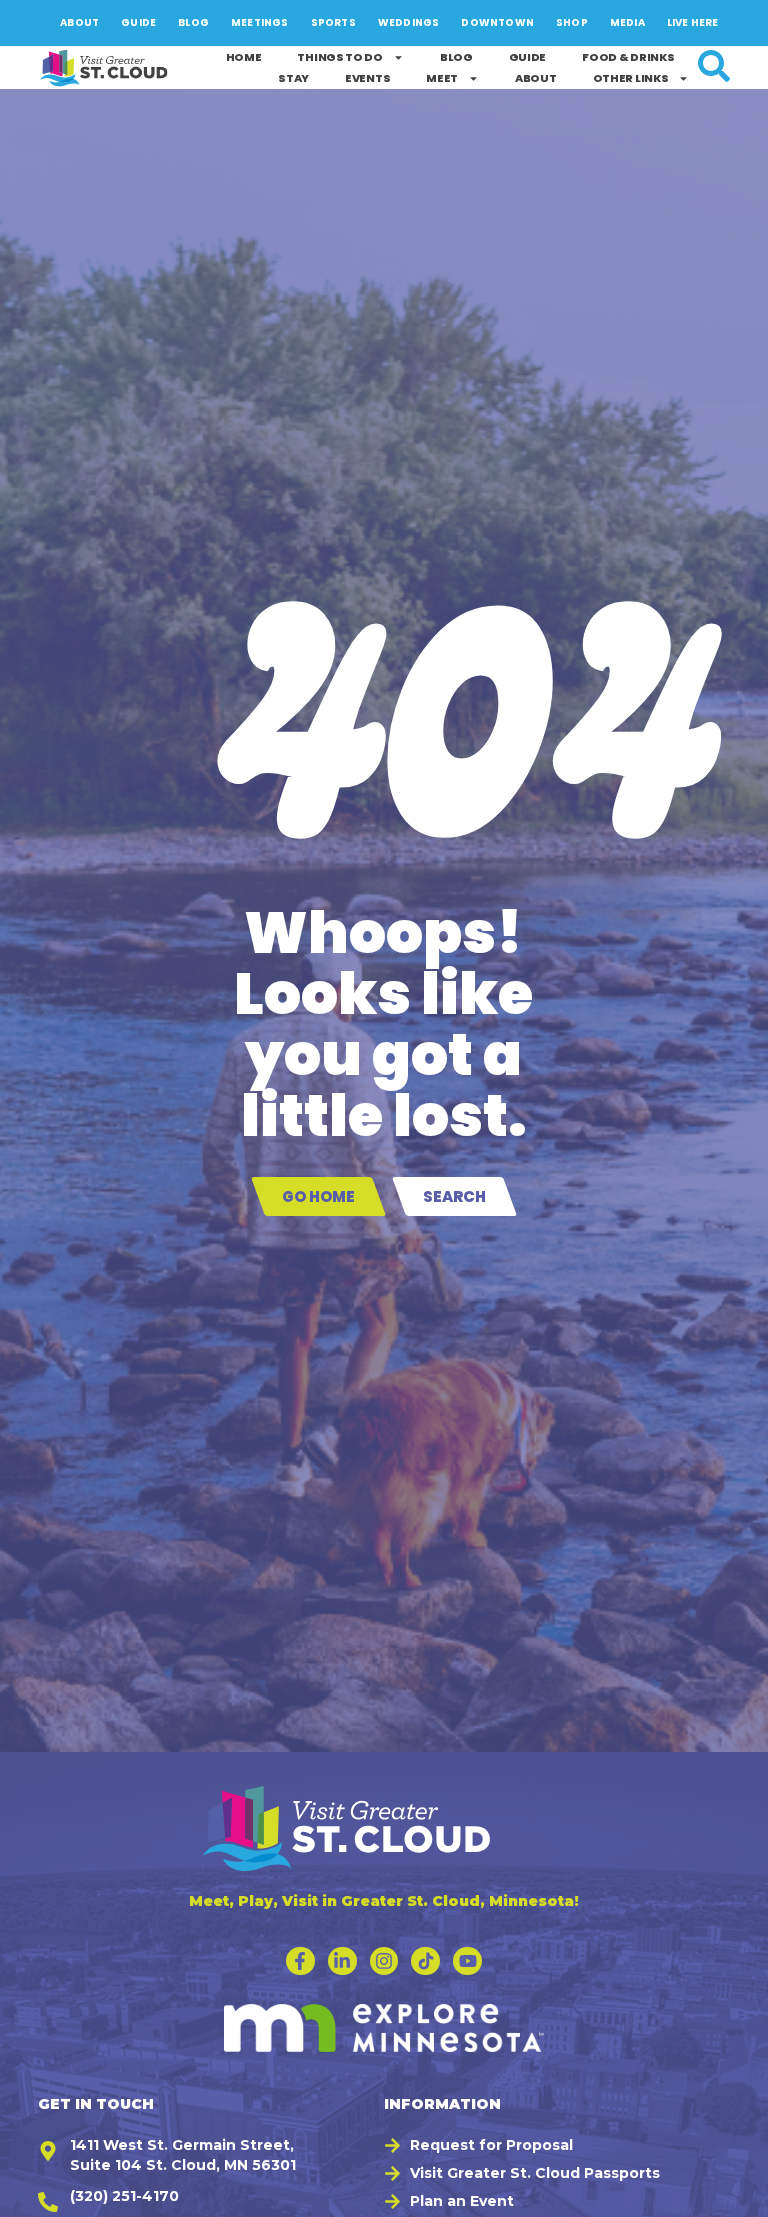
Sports (333, 22)
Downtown (497, 22)
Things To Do (339, 57)
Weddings (409, 22)
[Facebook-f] (300, 1961)
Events (367, 78)
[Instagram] (384, 1961)
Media (627, 22)
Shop (572, 22)
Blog (193, 22)
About (79, 22)
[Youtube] (467, 1961)
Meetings (260, 22)
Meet (442, 78)
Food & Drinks (628, 57)
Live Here (693, 22)
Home (244, 57)
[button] (743, 2192)
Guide (138, 22)
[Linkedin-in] (342, 1961)
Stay (293, 78)
